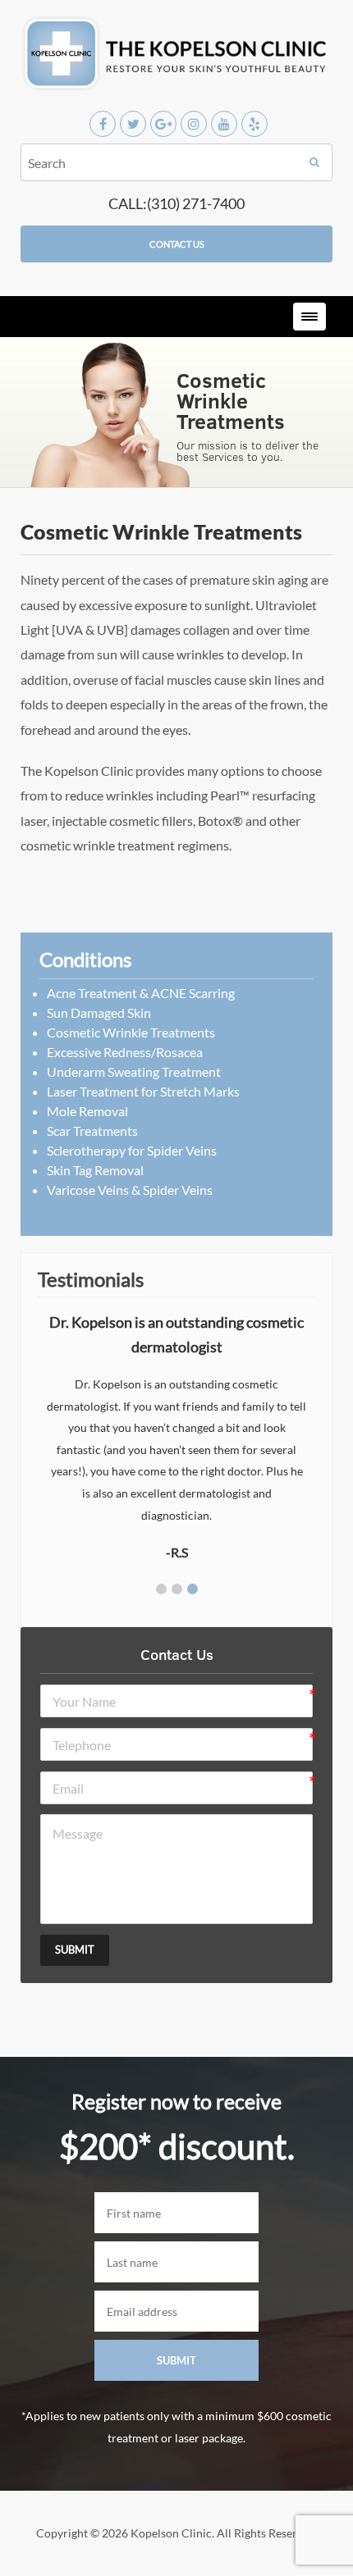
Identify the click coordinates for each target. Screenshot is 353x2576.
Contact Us (177, 244)
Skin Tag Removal (95, 1170)
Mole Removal (87, 1111)
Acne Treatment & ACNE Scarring (141, 993)
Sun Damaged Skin (99, 1012)
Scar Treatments (92, 1131)
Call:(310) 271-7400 (176, 203)
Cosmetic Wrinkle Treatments (131, 1032)
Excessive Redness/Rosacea (125, 1052)
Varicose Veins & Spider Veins (130, 1190)
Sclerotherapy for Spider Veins (132, 1150)
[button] (161, 1589)
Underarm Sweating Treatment (134, 1071)
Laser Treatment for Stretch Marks (143, 1091)
